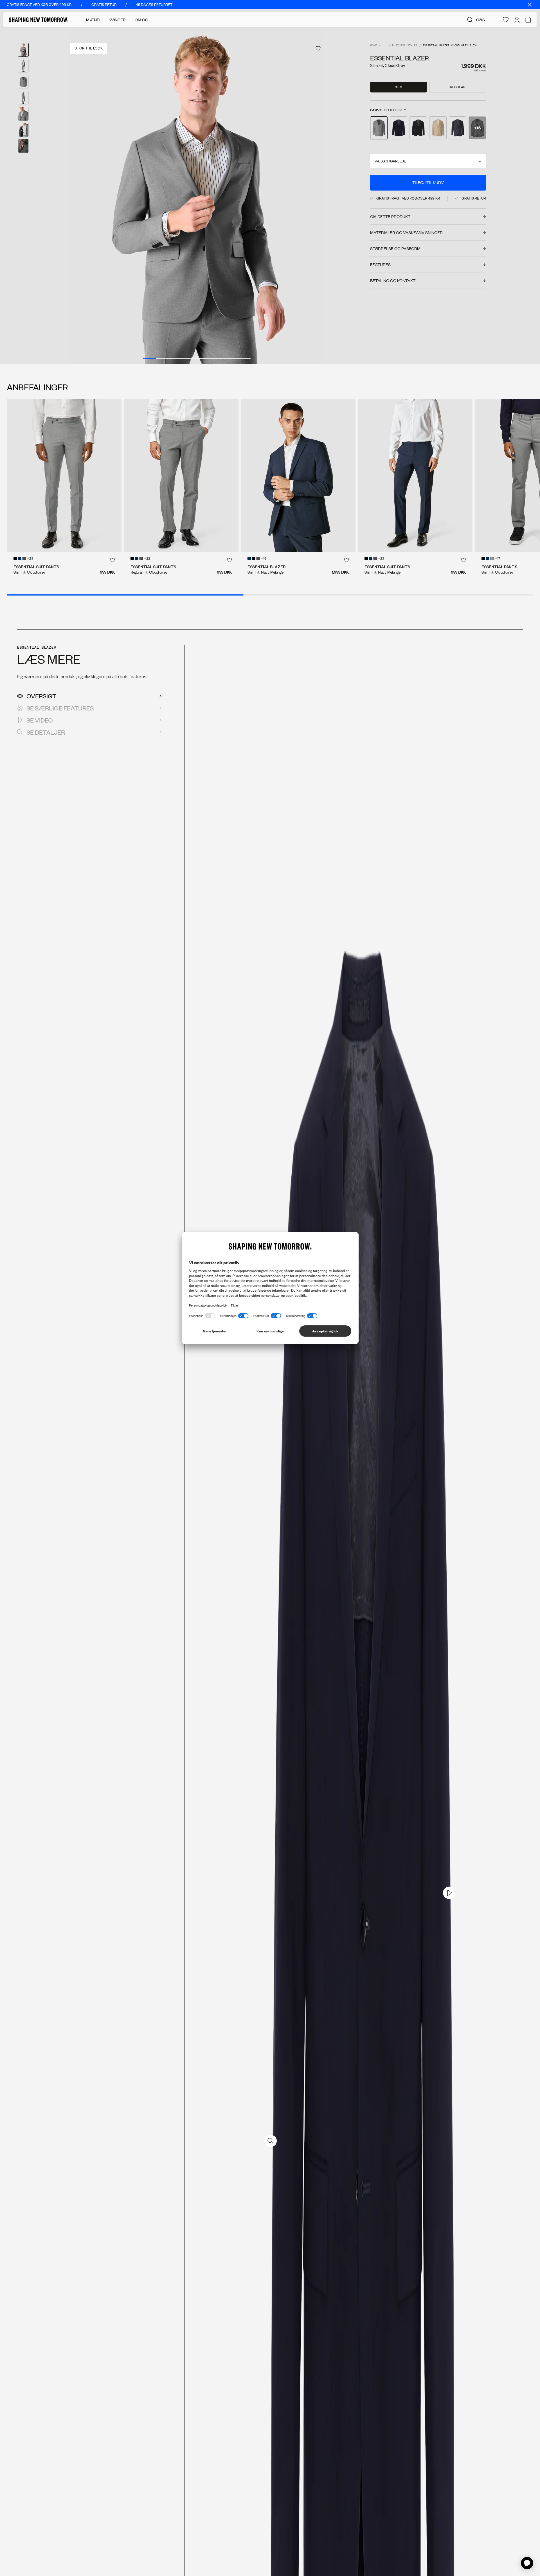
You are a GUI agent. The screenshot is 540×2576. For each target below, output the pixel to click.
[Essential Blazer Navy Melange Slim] (298, 476)
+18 (264, 559)
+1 (23, 146)
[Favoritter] (506, 20)
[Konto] (517, 20)
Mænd (93, 20)
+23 (30, 559)
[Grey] (492, 558)
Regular (458, 87)
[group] (197, 196)
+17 (498, 559)
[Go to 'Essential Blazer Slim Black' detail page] (418, 128)
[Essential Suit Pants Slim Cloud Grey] (64, 476)
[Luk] (530, 4)
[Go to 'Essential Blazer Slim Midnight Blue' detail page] (399, 128)
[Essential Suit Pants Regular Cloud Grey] (181, 476)
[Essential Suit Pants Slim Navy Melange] (415, 476)
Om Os (141, 20)
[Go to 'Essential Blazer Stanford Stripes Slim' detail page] (458, 128)
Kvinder (117, 20)
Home (373, 46)
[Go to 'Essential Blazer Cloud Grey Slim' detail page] (379, 128)
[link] (449, 1893)
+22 (147, 559)
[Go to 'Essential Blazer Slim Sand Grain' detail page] (438, 128)
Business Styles (405, 46)
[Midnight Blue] (20, 558)
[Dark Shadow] (24, 558)
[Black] (15, 558)
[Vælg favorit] (318, 48)
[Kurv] (528, 20)
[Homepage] (39, 20)
